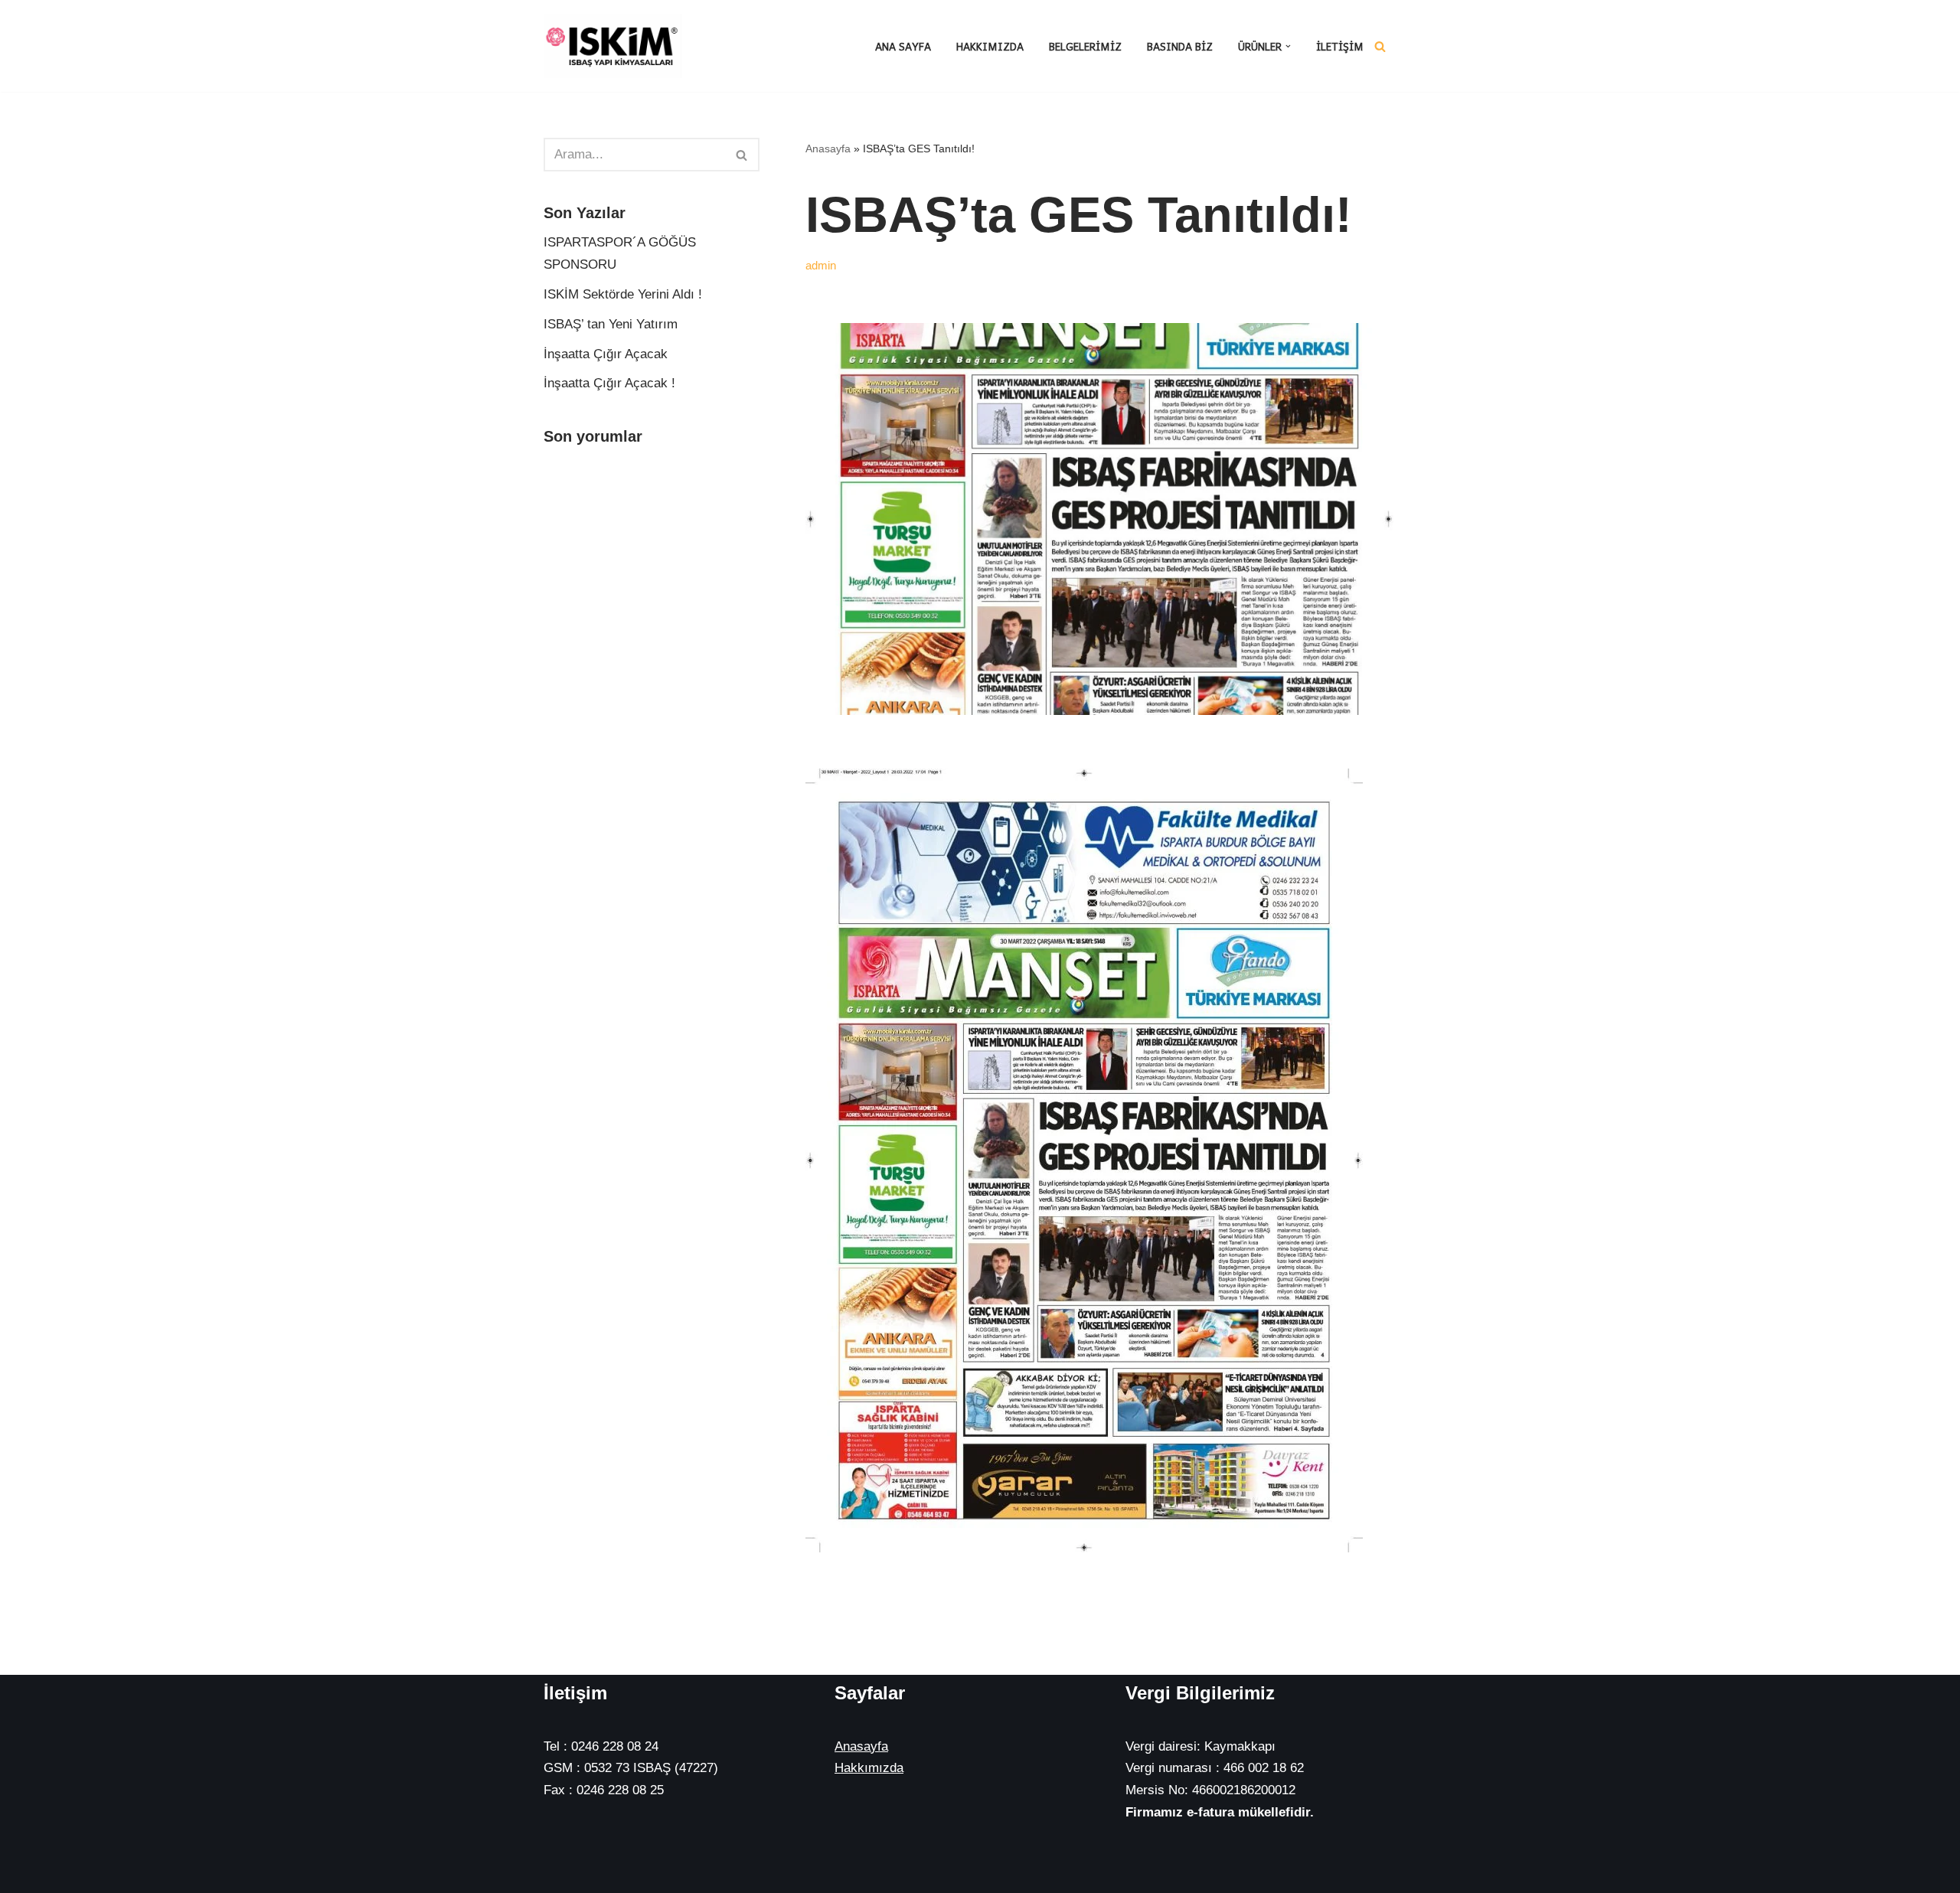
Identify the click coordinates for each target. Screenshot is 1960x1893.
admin (821, 265)
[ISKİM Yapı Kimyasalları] (612, 46)
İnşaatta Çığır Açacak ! (609, 383)
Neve (559, 1850)
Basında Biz (1180, 46)
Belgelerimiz (1085, 46)
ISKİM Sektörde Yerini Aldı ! (623, 294)
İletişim (1340, 46)
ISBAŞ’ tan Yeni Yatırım (611, 324)
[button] (1288, 46)
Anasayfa (828, 149)
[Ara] (1380, 46)
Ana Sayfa (903, 46)
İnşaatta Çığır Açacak (606, 354)
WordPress (616, 1850)
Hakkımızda (990, 46)
